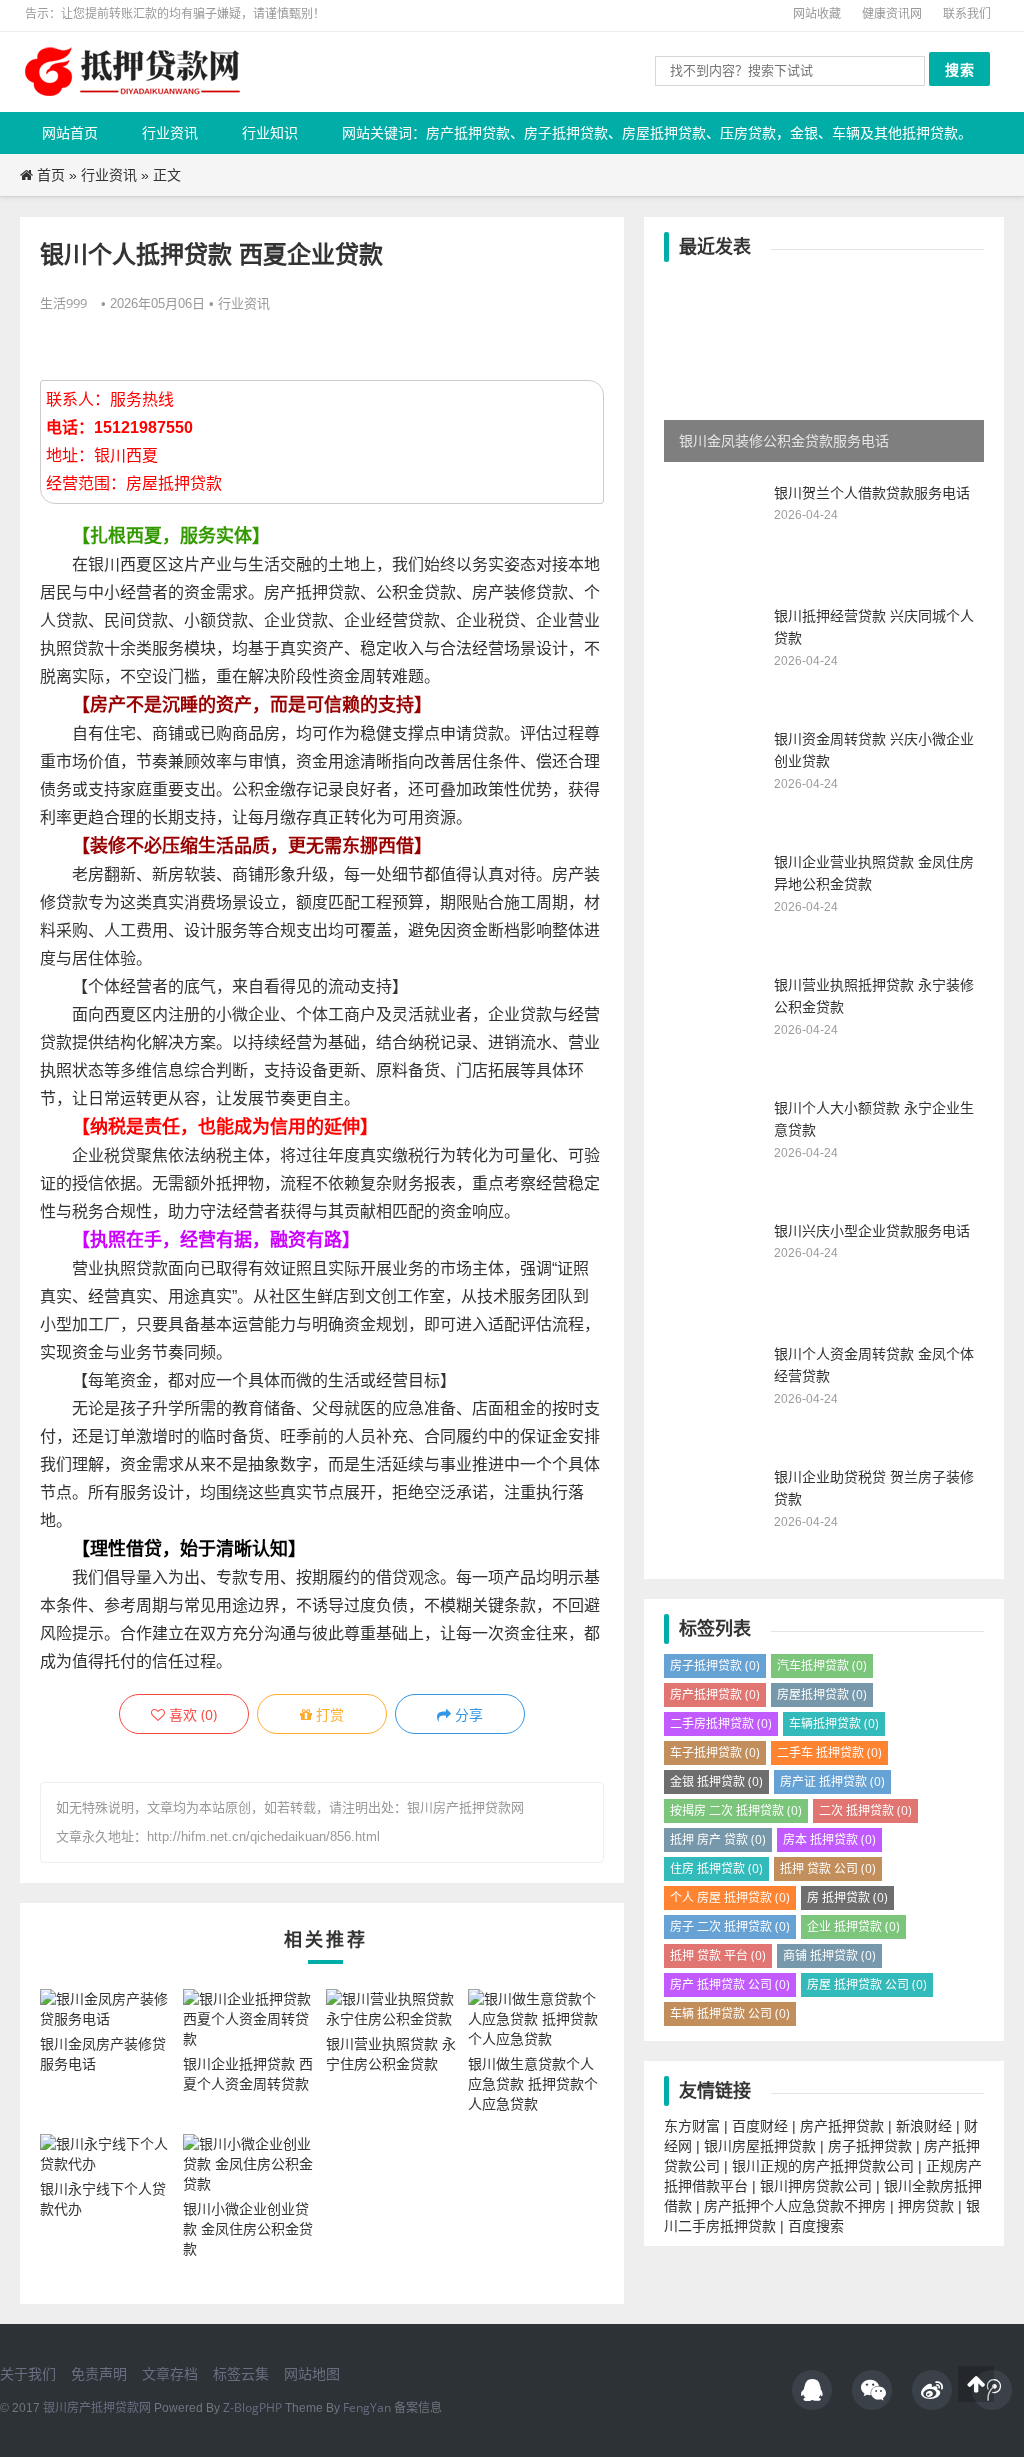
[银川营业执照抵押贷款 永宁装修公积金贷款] (714, 1071)
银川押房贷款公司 (816, 2185)
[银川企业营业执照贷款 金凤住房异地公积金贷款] (714, 948)
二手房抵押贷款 (721, 1723)
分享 (467, 1714)
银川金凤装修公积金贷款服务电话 (784, 440)
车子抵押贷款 (715, 1752)
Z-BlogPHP (252, 2407)
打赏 (328, 1714)
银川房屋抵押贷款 (760, 2145)
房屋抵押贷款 (822, 1694)
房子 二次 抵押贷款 (730, 1926)
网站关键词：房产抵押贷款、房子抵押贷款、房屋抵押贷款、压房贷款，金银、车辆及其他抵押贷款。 (657, 132)
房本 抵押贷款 (829, 1839)
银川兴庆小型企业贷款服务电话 (872, 1230)
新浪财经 (924, 2125)
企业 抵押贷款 (853, 1926)
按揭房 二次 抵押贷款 (736, 1810)
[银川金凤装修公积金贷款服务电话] (824, 370)
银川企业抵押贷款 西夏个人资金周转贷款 (248, 2073)
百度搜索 (816, 2225)
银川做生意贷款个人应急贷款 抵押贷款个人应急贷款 (533, 2083)
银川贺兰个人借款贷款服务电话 (872, 492)
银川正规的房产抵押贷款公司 (823, 2165)
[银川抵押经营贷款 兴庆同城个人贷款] (714, 702)
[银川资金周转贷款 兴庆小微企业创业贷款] (714, 825)
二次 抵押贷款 (865, 1810)
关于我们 (28, 2373)
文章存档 (170, 2373)
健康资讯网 (892, 13)
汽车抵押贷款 (822, 1665)
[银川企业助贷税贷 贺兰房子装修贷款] (714, 1563)
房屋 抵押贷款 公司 (867, 1984)
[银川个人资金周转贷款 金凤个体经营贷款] (714, 1440)
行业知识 (270, 132)
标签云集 (241, 2373)
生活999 (63, 303)
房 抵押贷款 (847, 1897)
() (191, 1714)
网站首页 (70, 132)
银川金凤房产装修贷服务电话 (103, 2053)
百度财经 (760, 2125)
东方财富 (692, 2125)
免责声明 (99, 2373)
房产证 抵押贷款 (832, 1781)
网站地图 (312, 2373)
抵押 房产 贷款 (718, 1839)
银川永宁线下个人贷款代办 (103, 2198)
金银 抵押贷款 (716, 1781)
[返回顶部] (976, 2384)
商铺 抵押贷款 (829, 1955)
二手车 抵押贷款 (829, 1752)
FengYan (367, 2407)
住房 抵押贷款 (716, 1868)
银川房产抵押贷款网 (97, 2407)
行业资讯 (170, 132)
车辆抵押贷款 (834, 1723)
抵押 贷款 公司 (828, 1868)
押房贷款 (926, 2205)
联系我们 (967, 13)
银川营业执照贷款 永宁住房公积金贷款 (391, 2053)
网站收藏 (817, 13)
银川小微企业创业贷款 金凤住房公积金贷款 (248, 2228)
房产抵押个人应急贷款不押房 (795, 2205)
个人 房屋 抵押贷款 (730, 1897)
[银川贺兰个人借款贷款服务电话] (714, 579)
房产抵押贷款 (715, 1694)
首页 (51, 174)
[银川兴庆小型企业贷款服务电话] (714, 1317)
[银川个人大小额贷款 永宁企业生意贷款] (714, 1194)
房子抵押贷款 (715, 1665)
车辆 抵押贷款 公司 (730, 2013)
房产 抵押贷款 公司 (730, 1984)
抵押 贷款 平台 (718, 1955)
